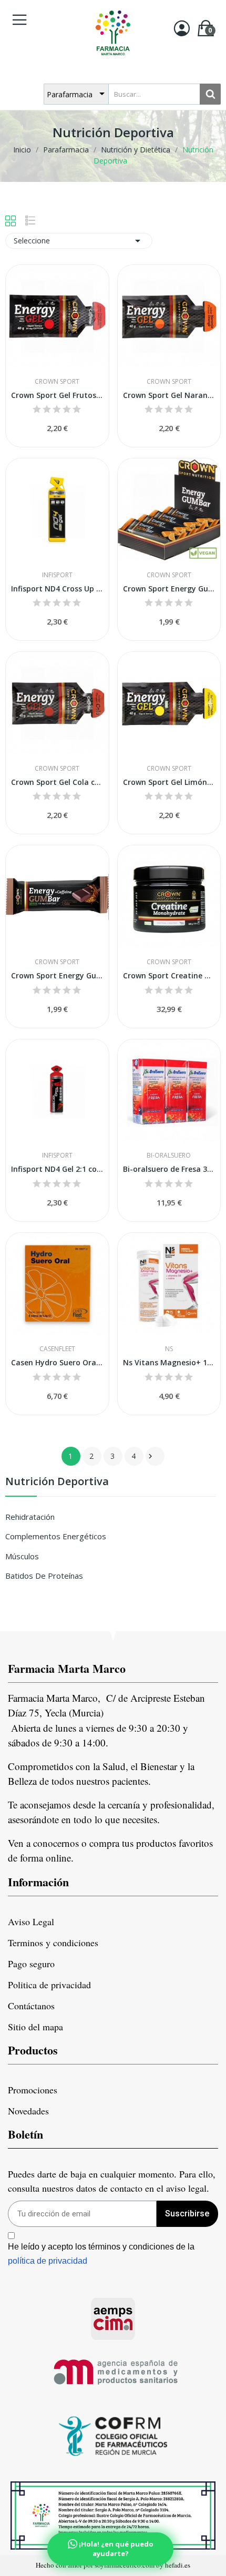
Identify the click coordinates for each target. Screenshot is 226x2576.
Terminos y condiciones (53, 1943)
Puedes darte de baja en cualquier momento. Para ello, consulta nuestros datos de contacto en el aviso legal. (112, 2181)
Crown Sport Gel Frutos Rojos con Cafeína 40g (57, 395)
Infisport (57, 575)
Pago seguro (31, 1964)
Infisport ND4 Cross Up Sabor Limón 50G (57, 589)
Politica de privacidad (49, 1985)
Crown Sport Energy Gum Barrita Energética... (169, 589)
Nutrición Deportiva (57, 1482)
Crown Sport (57, 382)
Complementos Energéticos (56, 1536)
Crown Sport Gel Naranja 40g (169, 395)
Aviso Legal (31, 1921)
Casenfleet (57, 1349)
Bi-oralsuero (169, 1156)
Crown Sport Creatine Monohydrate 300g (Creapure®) (169, 975)
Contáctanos (31, 2006)
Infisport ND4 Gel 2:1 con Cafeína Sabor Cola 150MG (57, 1169)
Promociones (33, 2090)
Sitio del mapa (35, 2027)
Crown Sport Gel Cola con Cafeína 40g (57, 782)
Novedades (28, 2111)
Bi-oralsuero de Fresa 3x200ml (169, 1169)
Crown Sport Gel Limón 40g (169, 782)
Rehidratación (30, 1517)
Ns (169, 1349)
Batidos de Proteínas (44, 1576)
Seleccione (79, 241)
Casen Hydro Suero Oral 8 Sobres (57, 1362)
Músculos (22, 1556)
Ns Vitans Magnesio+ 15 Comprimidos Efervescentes (169, 1362)
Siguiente (150, 1456)
